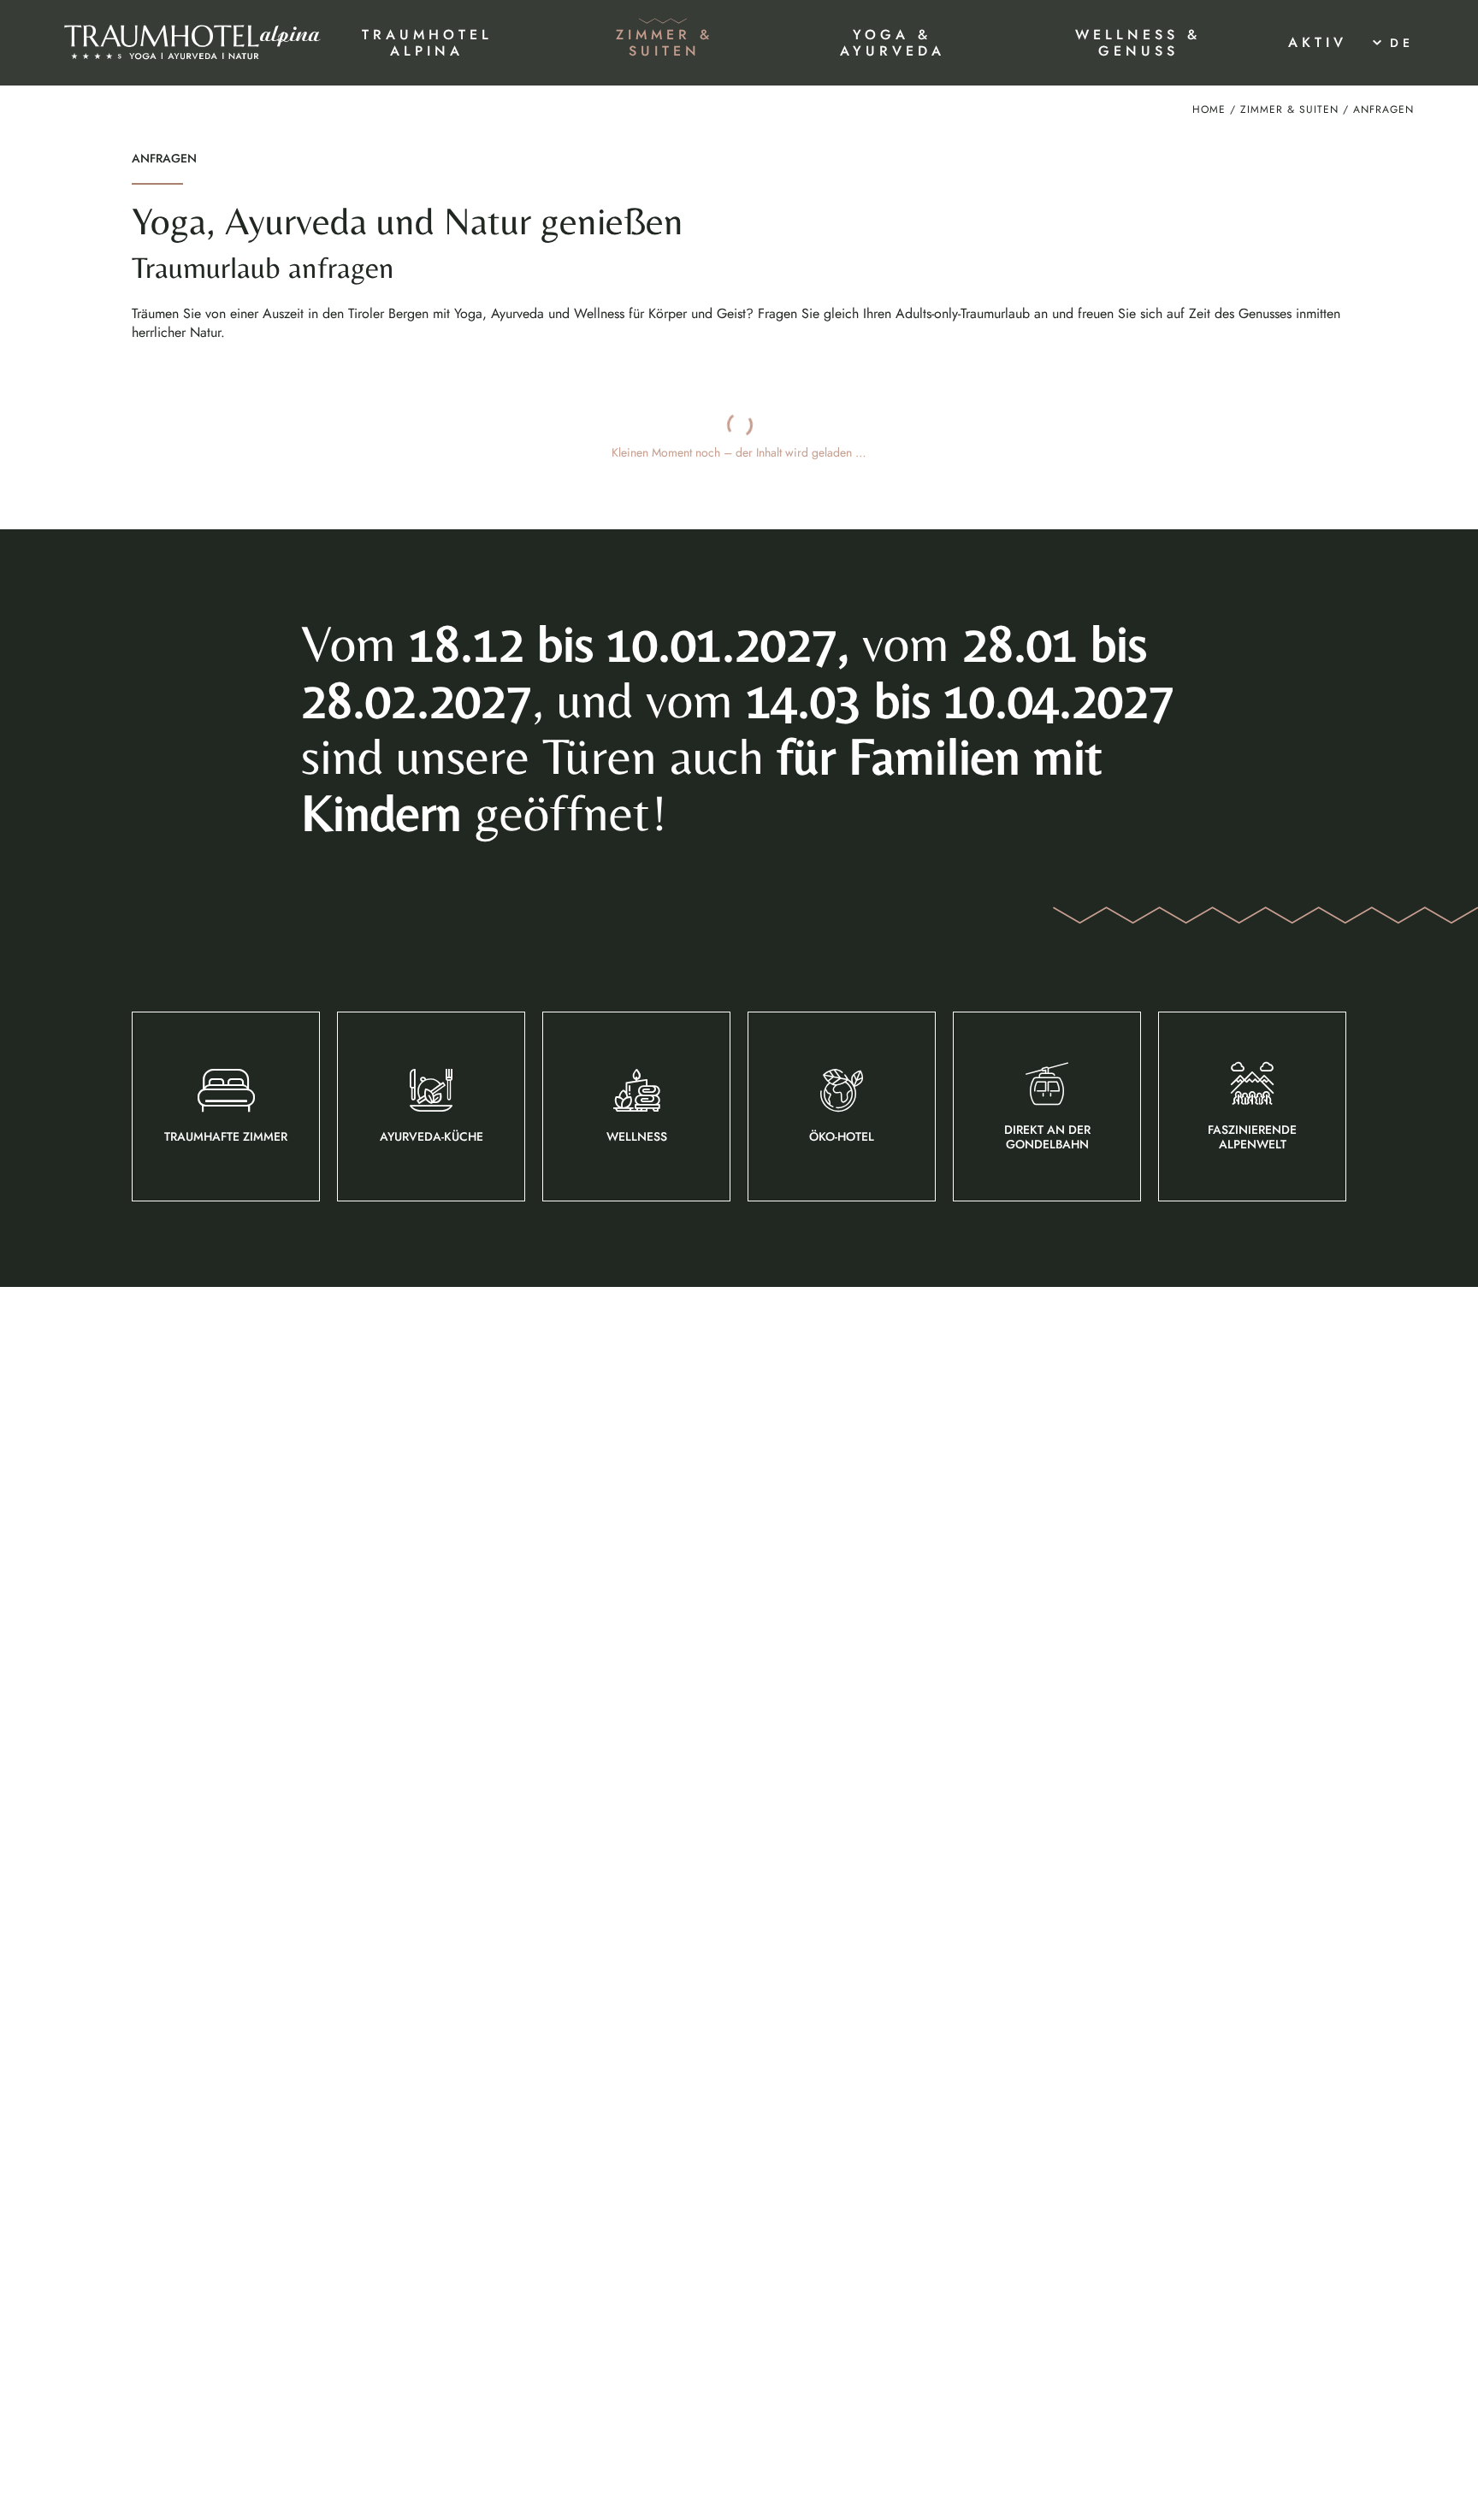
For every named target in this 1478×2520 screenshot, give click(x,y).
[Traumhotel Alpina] (192, 43)
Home (1209, 110)
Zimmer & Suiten (1289, 110)
